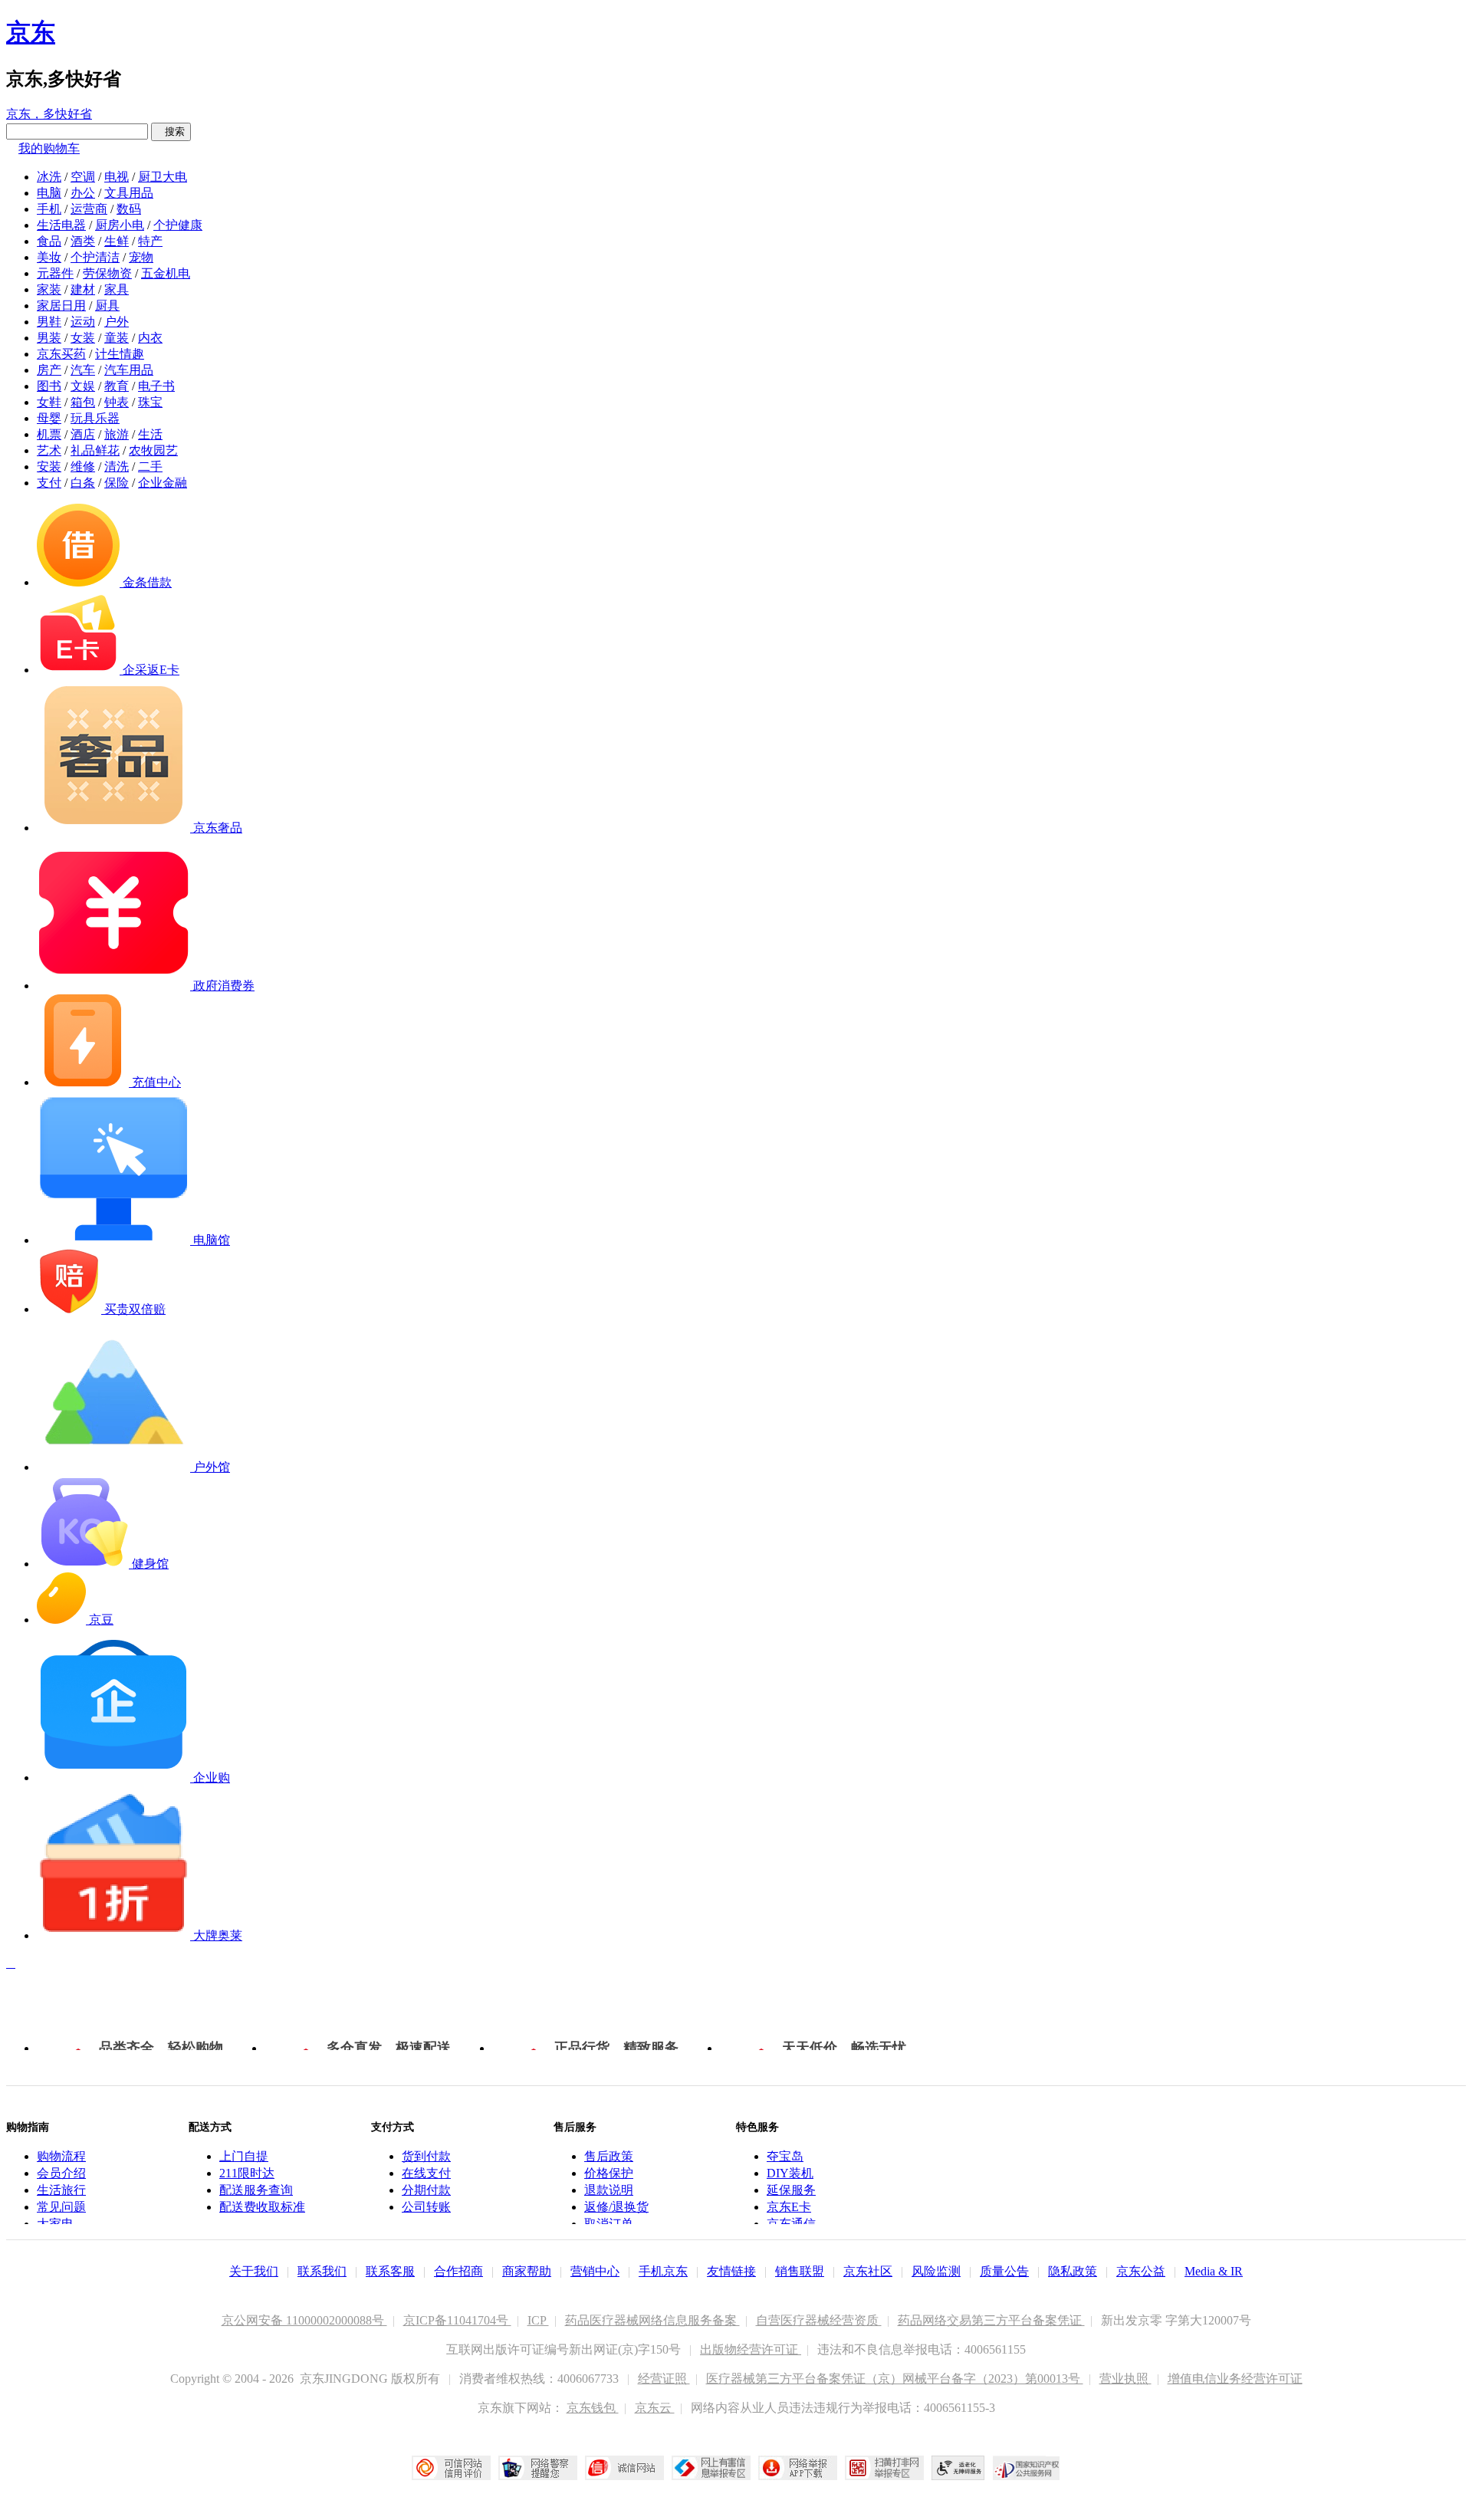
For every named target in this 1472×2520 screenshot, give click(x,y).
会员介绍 (61, 2173)
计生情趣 (120, 354)
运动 (83, 322)
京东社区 (868, 2271)
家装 (49, 289)
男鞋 (49, 322)
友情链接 (731, 2271)
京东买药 (61, 354)
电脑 (49, 193)
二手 (150, 467)
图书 (49, 386)
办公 (83, 193)
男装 (49, 338)
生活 (150, 434)
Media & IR (1214, 2271)
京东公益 (1141, 2271)
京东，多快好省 (49, 114)
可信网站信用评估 (451, 2468)
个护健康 (178, 225)
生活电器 (61, 225)
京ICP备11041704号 (457, 2320)
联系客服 (390, 2271)
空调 (83, 177)
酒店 (83, 434)
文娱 (83, 386)
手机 (49, 209)
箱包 (83, 402)
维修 (83, 467)
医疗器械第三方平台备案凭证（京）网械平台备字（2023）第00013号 (895, 2379)
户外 (117, 322)
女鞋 (49, 402)
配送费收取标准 (262, 2207)
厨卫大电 (163, 177)
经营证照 (664, 2379)
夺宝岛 (785, 2156)
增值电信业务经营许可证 (1235, 2379)
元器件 (55, 273)
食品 (49, 241)
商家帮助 (527, 2271)
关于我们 (254, 2271)
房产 (49, 370)
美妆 (49, 257)
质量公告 (1004, 2271)
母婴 (49, 418)
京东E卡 (789, 2207)
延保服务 (791, 2190)
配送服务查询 (256, 2190)
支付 (49, 483)
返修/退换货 (616, 2207)
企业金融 (163, 483)
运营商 (89, 209)
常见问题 (61, 2207)
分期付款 (426, 2190)
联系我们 (322, 2271)
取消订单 (609, 2224)
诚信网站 (624, 2468)
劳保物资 (107, 273)
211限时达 (247, 2173)
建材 (83, 289)
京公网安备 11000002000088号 (304, 2320)
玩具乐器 (95, 418)
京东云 (655, 2408)
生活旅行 (61, 2190)
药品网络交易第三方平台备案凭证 (991, 2320)
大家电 (55, 2224)
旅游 (117, 434)
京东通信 (791, 2224)
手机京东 (663, 2271)
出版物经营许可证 (751, 2349)
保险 (117, 483)
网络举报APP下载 (798, 2468)
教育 (117, 386)
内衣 (150, 338)
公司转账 (426, 2207)
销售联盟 (800, 2271)
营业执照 (1125, 2379)
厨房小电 (120, 225)
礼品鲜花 (95, 450)
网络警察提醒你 (538, 2468)
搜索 (171, 131)
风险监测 (936, 2271)
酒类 (83, 241)
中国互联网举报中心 (711, 2468)
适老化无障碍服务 (958, 2468)
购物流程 (61, 2156)
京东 (31, 32)
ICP (538, 2320)
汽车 (83, 370)
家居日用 (61, 306)
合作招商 (458, 2271)
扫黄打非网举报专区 (884, 2468)
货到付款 (426, 2156)
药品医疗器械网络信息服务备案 (652, 2320)
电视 (117, 177)
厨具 (107, 306)
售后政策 (609, 2156)
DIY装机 (790, 2173)
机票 (49, 434)
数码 (129, 209)
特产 (150, 241)
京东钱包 (593, 2408)
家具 (117, 289)
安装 (49, 467)
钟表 (117, 402)
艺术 (49, 450)
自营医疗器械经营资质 (819, 2320)
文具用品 (129, 193)
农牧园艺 (153, 450)
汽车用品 (129, 370)
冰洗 (49, 177)
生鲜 (117, 241)
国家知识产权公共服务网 (1027, 2468)
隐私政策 (1073, 2271)
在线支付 (426, 2173)
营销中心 (595, 2271)
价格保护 (609, 2173)
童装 (117, 338)
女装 (83, 338)
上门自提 (244, 2156)
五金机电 (166, 273)
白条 (83, 483)
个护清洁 (95, 257)
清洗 (117, 467)
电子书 (156, 386)
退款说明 (609, 2190)
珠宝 (150, 402)
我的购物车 (49, 148)
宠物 (141, 257)
